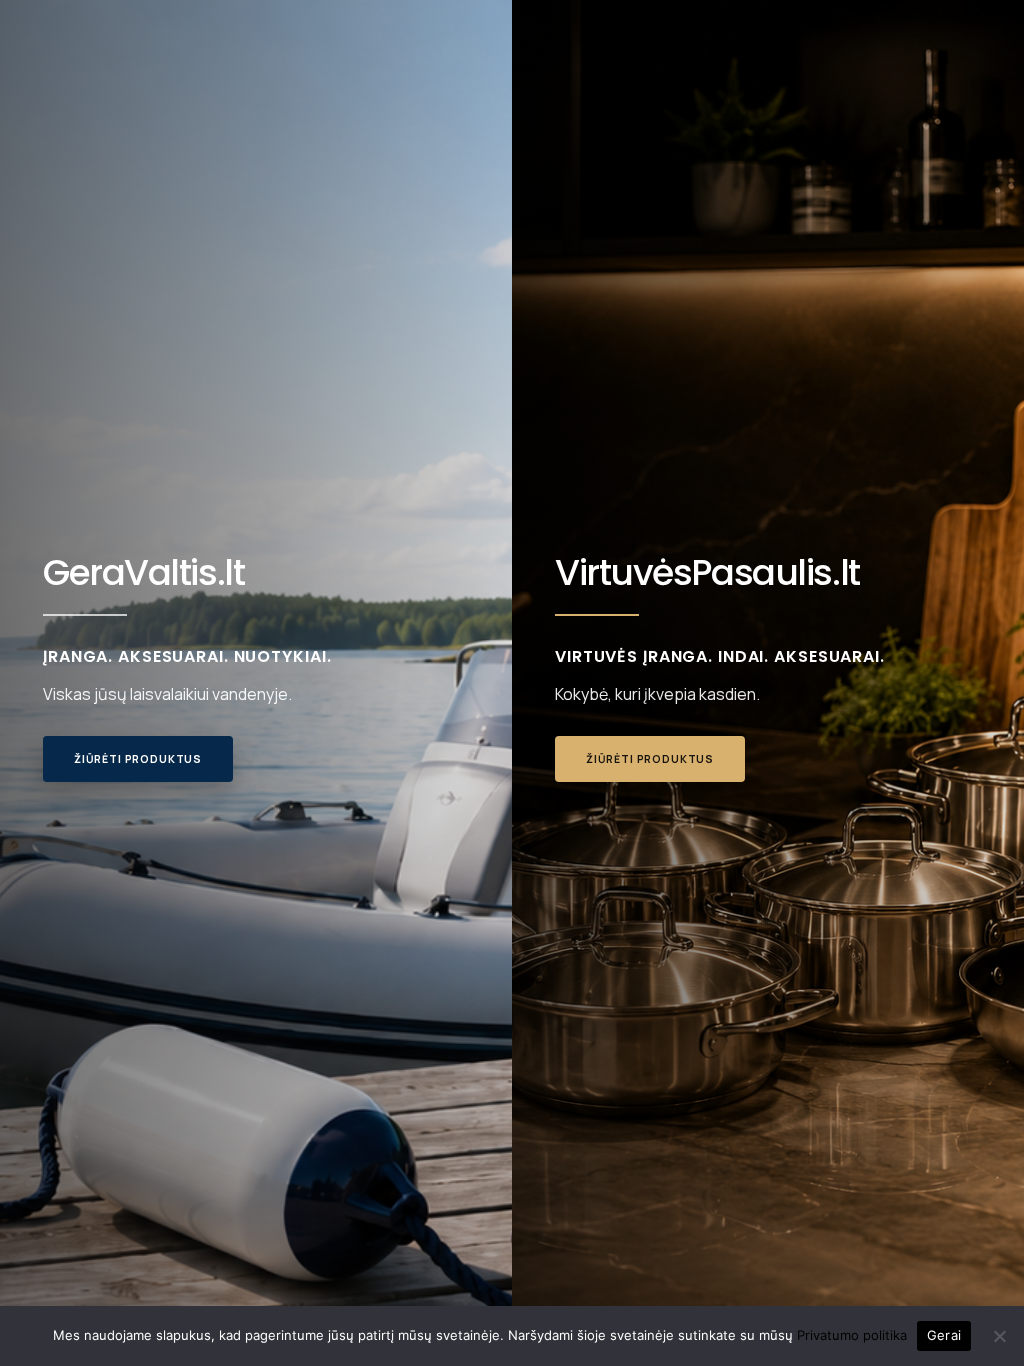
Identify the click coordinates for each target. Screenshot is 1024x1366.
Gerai (944, 1335)
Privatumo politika (852, 1335)
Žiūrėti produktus (138, 759)
